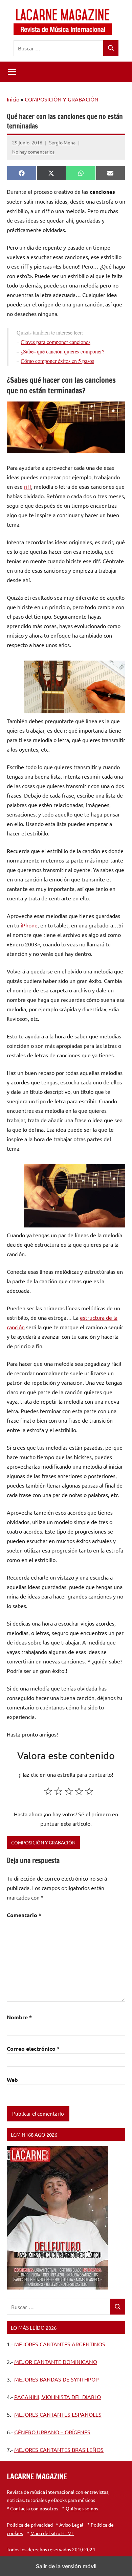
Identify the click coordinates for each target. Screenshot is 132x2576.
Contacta (20, 2508)
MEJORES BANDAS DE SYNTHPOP (57, 2379)
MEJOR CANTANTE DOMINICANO (56, 2362)
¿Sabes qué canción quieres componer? (62, 351)
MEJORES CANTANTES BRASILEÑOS (59, 2449)
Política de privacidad (30, 2525)
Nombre (19, 2017)
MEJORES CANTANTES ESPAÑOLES (58, 2414)
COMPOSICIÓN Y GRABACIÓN (62, 99)
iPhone (29, 925)
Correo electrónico (33, 2049)
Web (12, 2080)
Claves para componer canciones (56, 342)
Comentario (24, 1915)
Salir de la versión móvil (66, 2566)
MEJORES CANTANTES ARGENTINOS (60, 2344)
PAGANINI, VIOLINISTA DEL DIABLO (58, 2397)
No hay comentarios (33, 152)
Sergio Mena (62, 142)
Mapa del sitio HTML (52, 2533)
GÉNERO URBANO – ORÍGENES (52, 2432)
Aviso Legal (71, 2525)
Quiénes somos (82, 2508)
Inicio (13, 99)
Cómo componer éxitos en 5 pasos (57, 361)
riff (28, 486)
